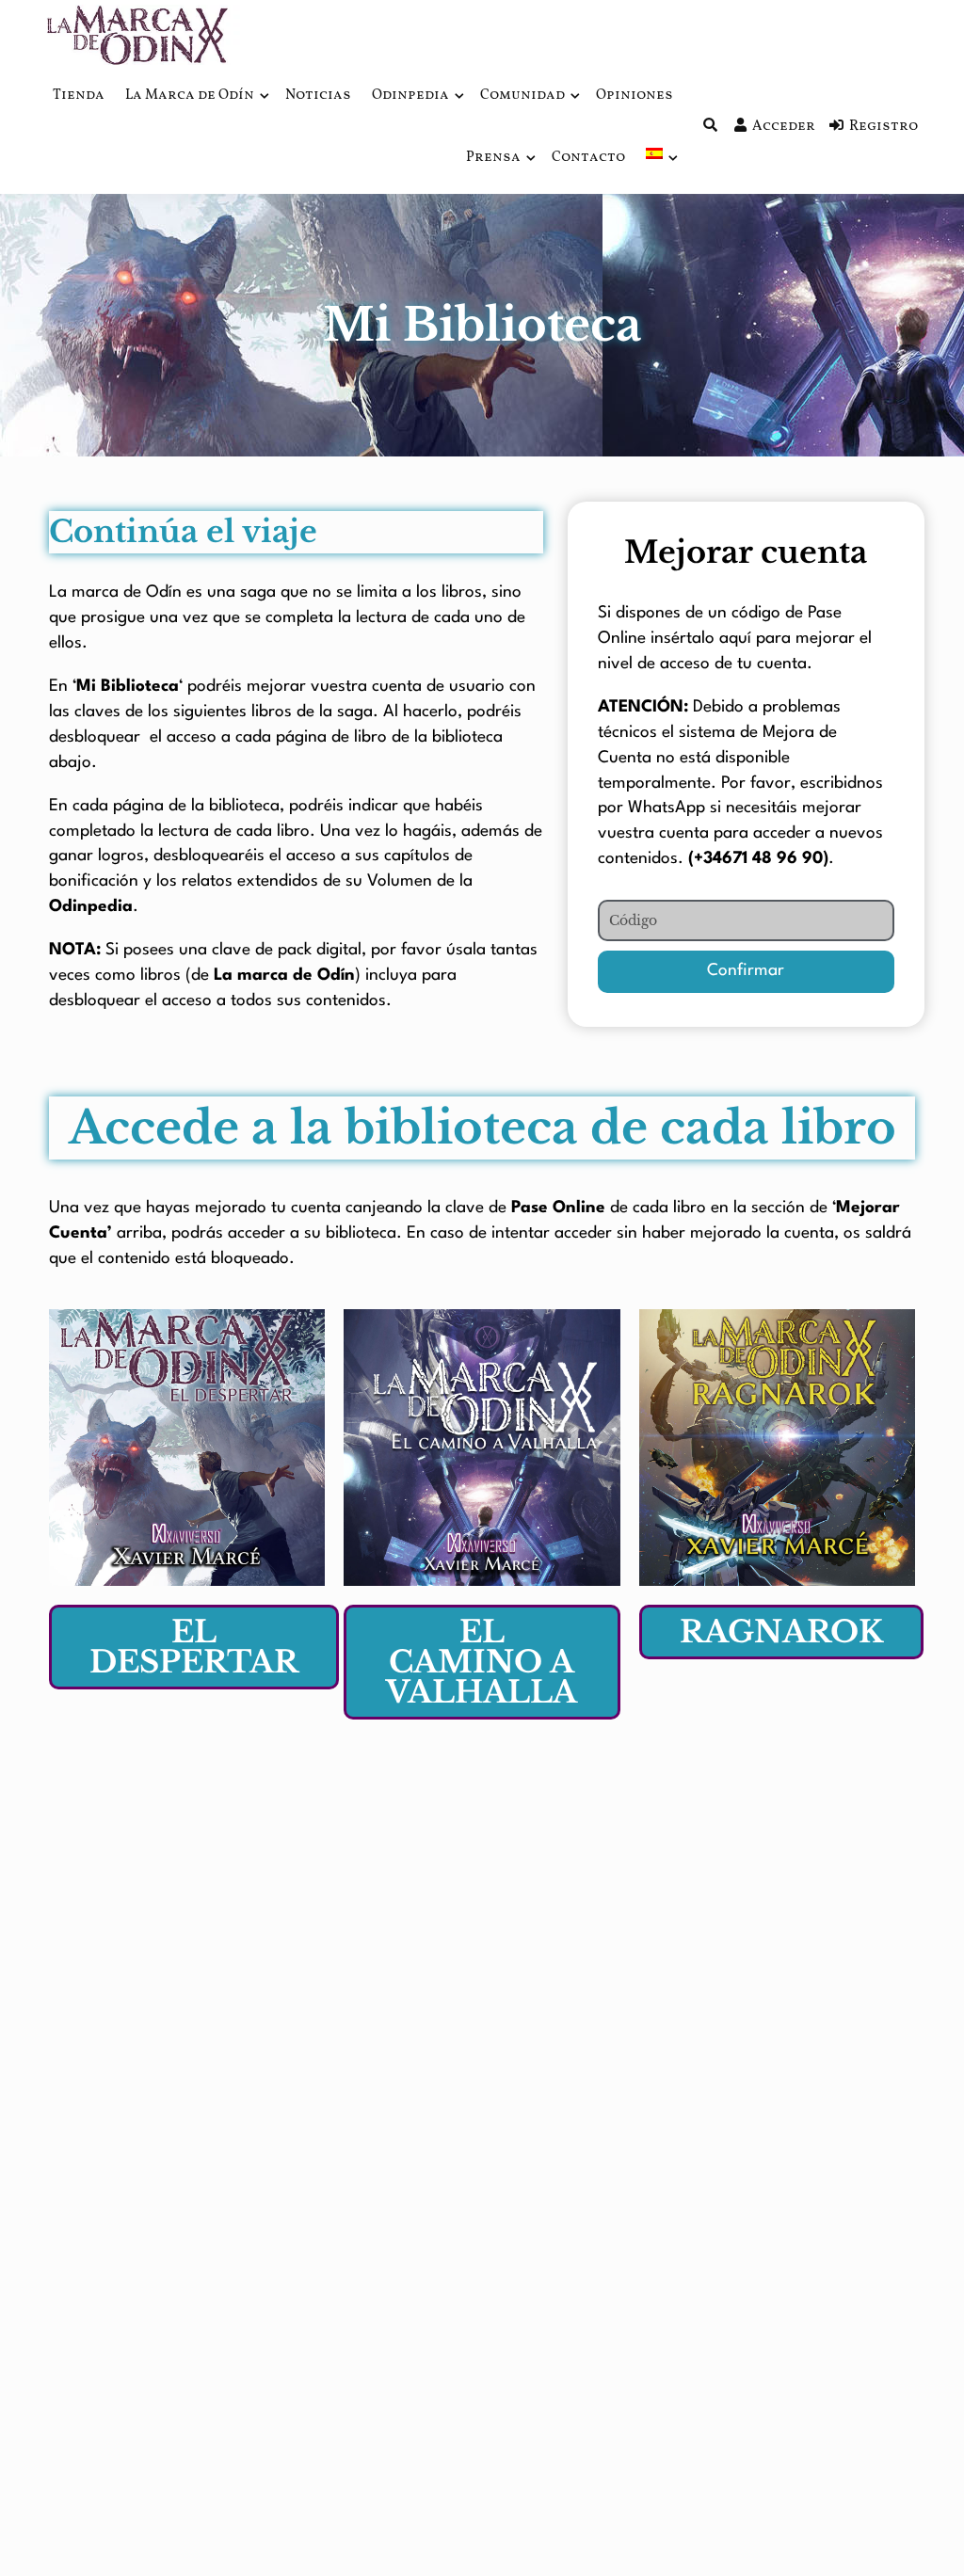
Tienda (79, 96)
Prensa (493, 158)
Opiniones (635, 96)
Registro (884, 127)
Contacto (588, 158)
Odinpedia (410, 96)
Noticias (318, 96)
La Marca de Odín (190, 96)
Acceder (784, 127)
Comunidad (522, 96)
